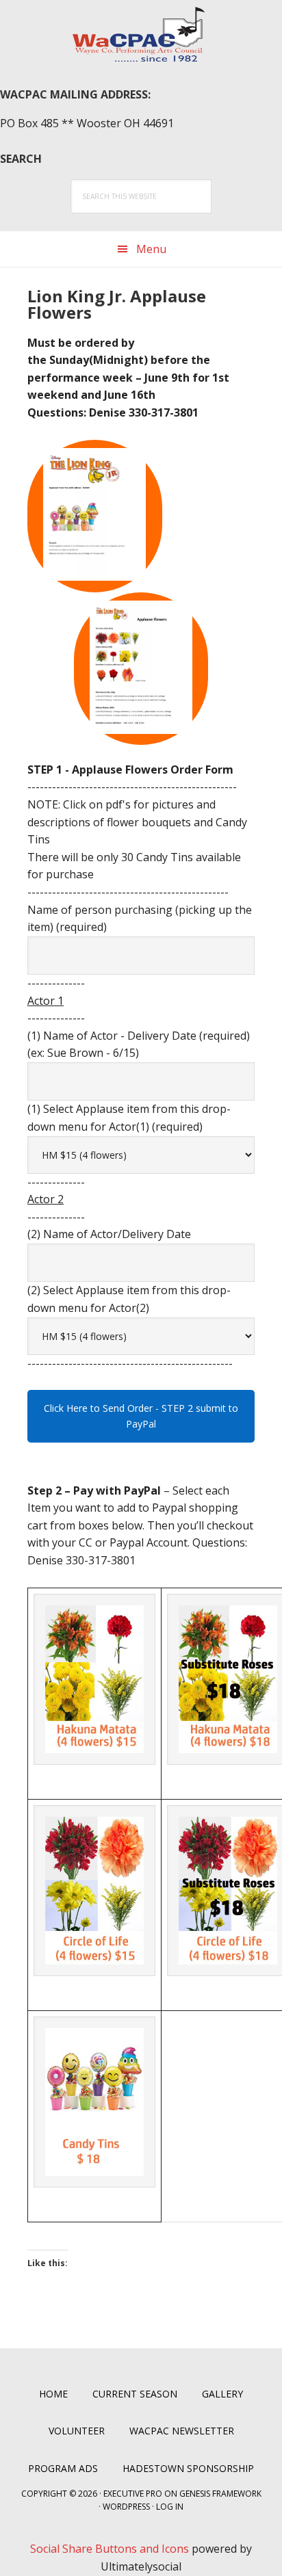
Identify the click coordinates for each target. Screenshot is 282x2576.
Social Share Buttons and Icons (110, 2549)
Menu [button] (151, 249)
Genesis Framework (220, 2494)
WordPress (126, 2507)
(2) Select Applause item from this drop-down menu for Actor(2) (129, 1299)
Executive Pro (133, 2494)
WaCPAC (141, 34)
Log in (170, 2507)
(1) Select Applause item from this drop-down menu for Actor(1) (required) (129, 1118)
